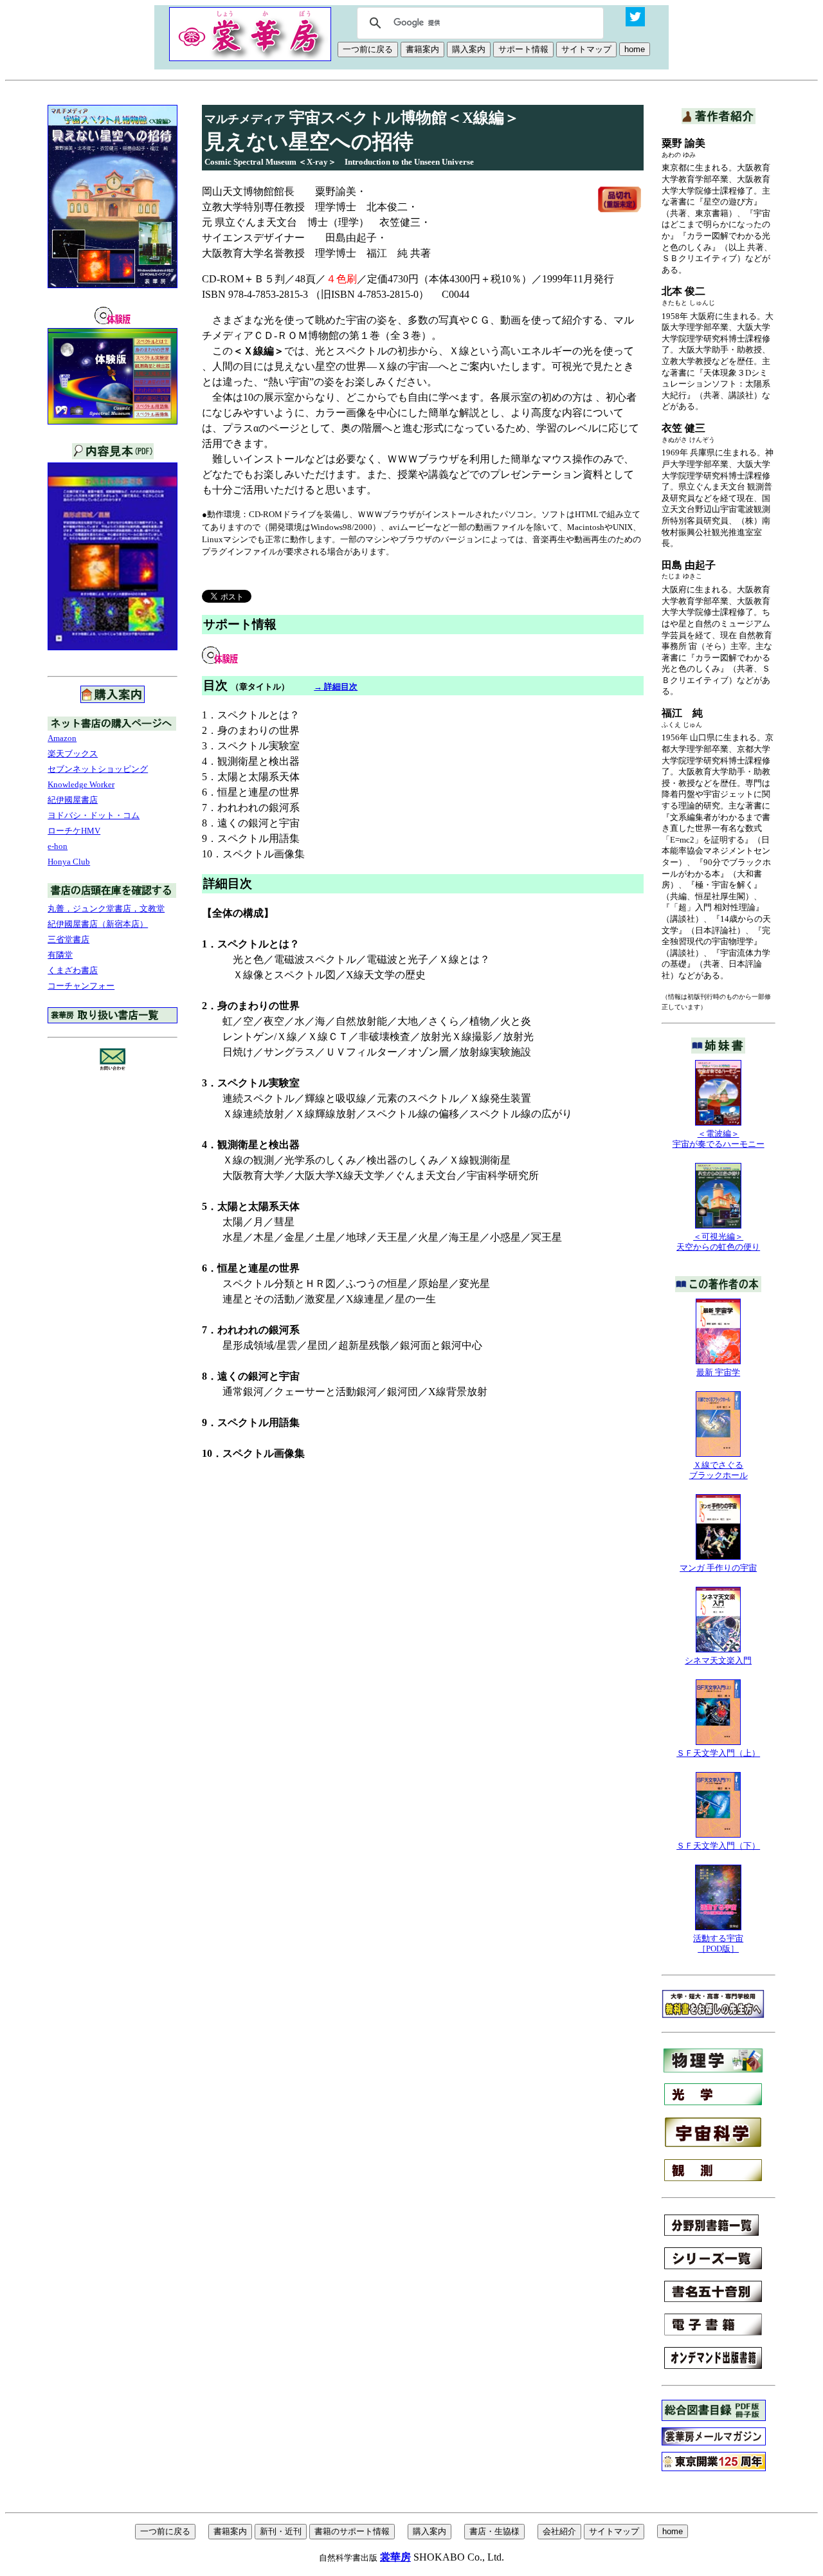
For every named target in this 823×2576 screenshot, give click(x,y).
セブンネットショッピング (98, 769)
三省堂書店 (68, 939)
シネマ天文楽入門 (718, 1660)
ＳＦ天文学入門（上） (718, 1753)
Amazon (62, 738)
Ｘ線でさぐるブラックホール (719, 1470)
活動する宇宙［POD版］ (718, 1943)
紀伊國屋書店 (73, 800)
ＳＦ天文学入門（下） (718, 1846)
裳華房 (395, 2557)
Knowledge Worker (81, 784)
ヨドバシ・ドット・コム (94, 815)
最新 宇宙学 (718, 1372)
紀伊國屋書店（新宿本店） (98, 924)
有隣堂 (60, 955)
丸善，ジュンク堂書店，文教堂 (106, 909)
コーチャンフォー (81, 986)
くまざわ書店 (73, 970)
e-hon (58, 846)
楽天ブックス (73, 754)
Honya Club (69, 862)
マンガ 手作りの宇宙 (718, 1568)
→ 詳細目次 (336, 687)
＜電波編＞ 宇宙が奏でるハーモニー (719, 1139)
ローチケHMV (74, 831)
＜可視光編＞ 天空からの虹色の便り (718, 1242)
